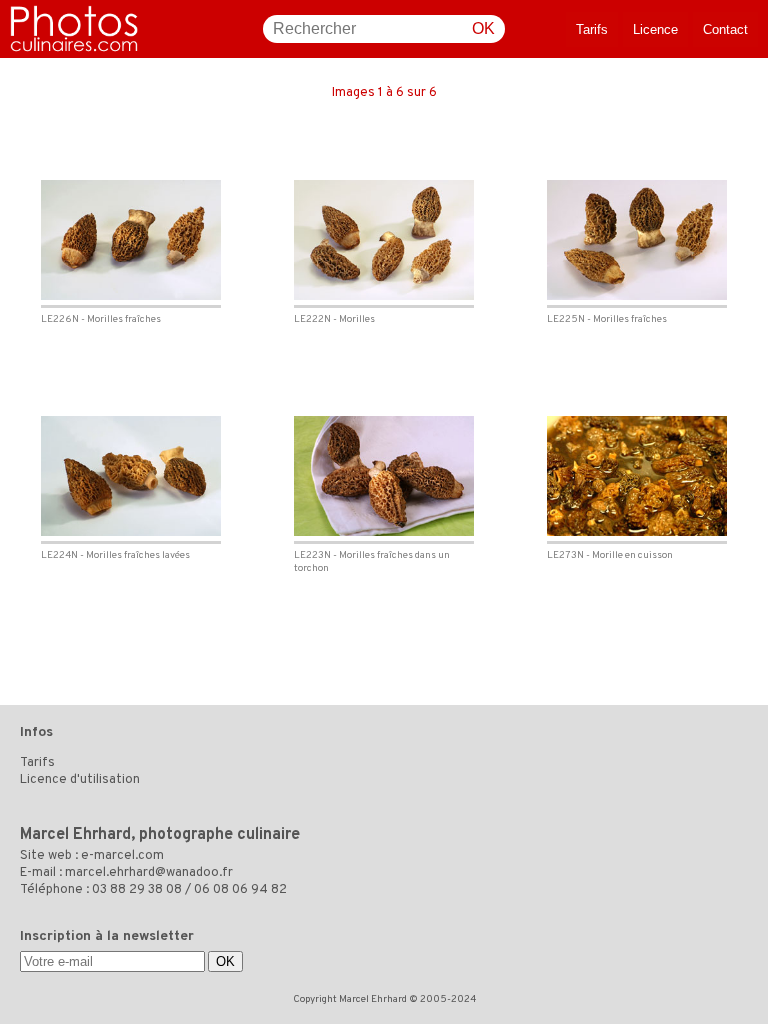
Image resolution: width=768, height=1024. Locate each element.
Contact (725, 29)
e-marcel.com (122, 856)
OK (483, 28)
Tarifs (592, 29)
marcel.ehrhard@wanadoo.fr (149, 873)
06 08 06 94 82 (240, 890)
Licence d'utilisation (80, 780)
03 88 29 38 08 (137, 890)
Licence (655, 29)
